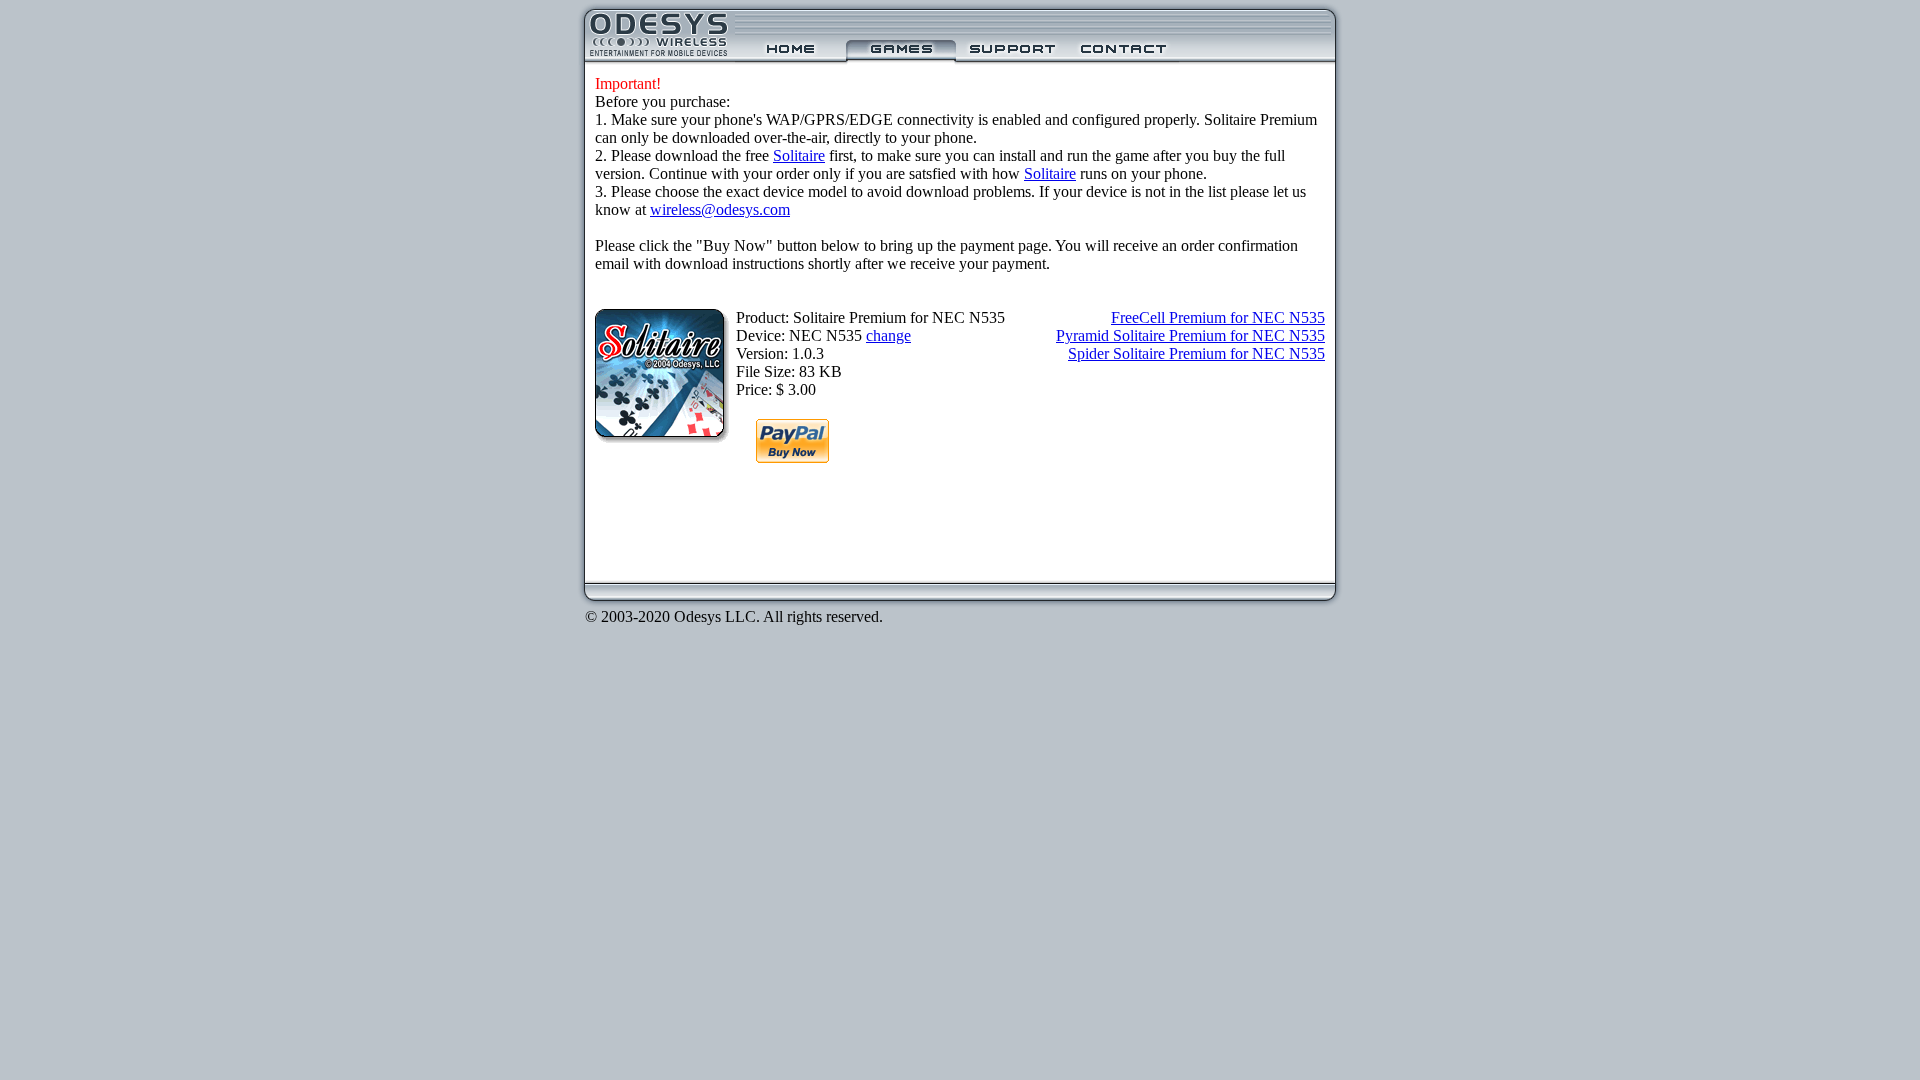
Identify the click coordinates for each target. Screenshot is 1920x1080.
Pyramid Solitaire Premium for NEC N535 (1190, 335)
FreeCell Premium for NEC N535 (1218, 317)
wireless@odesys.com (720, 209)
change (888, 335)
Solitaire (799, 155)
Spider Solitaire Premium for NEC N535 (1196, 353)
